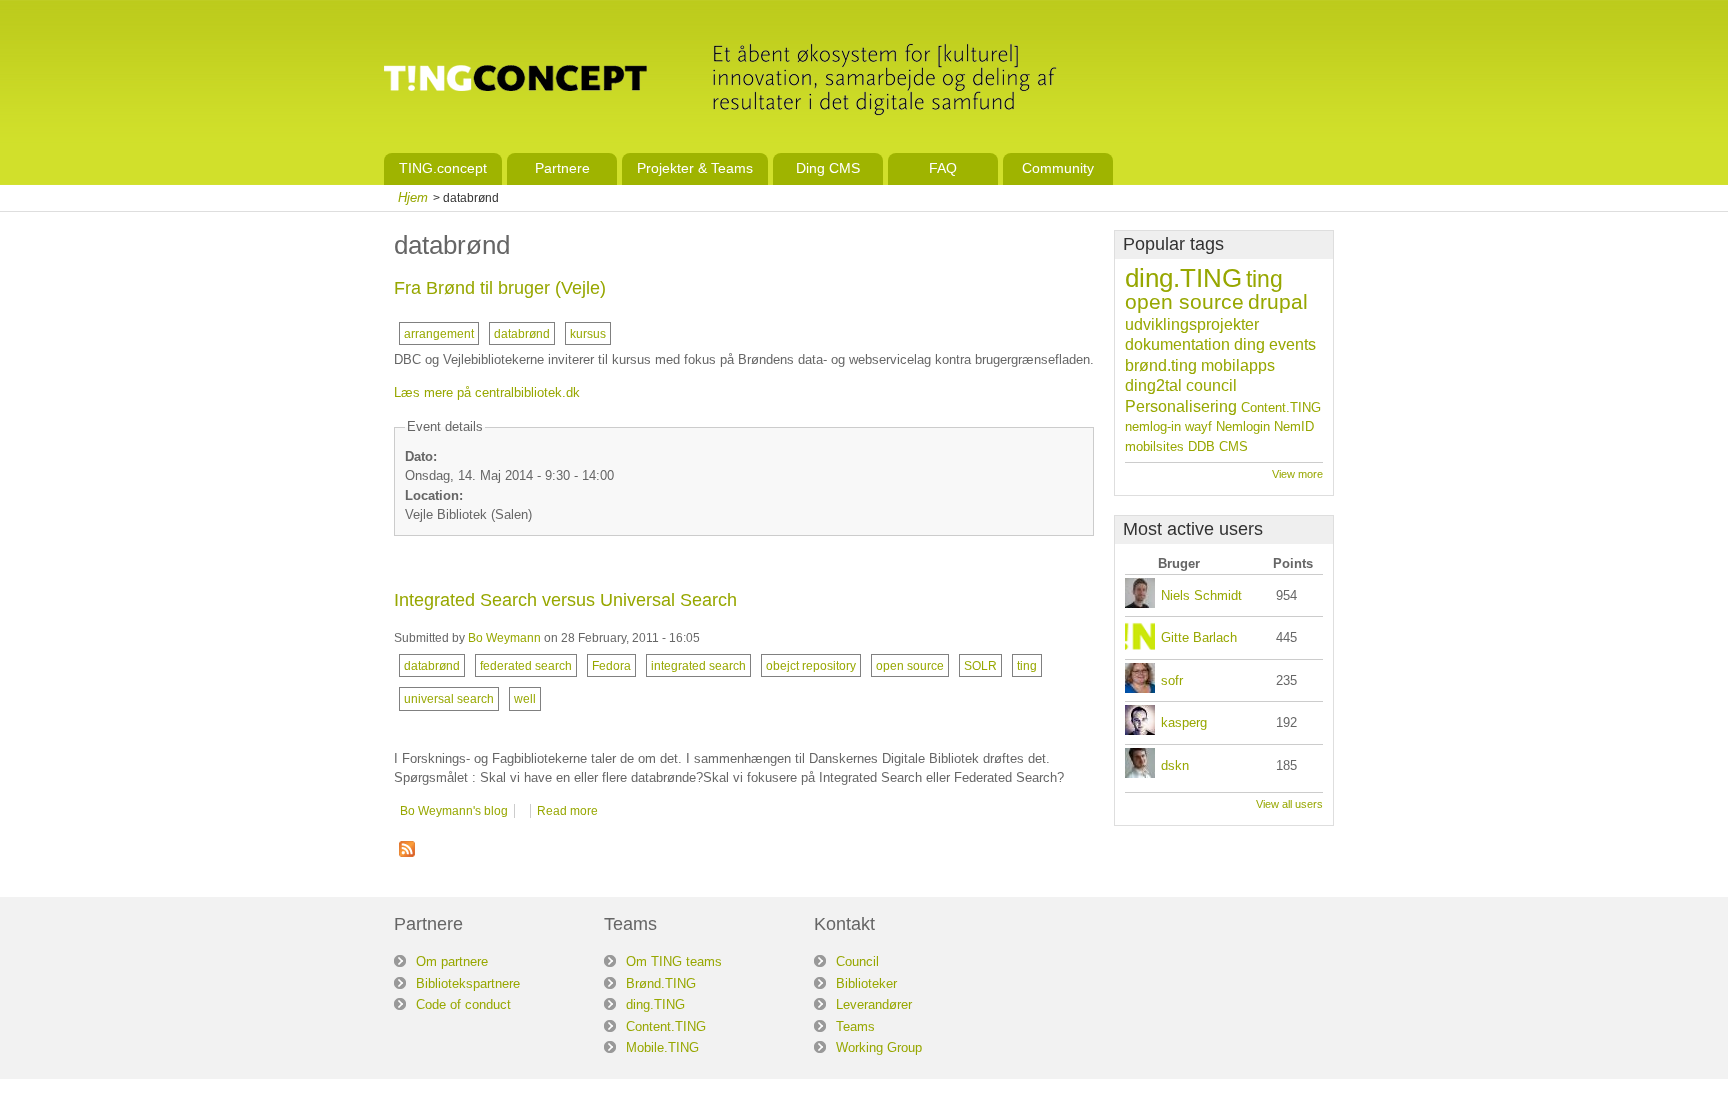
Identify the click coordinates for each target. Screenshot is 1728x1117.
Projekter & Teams (695, 168)
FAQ (943, 168)
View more (1297, 474)
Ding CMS (828, 168)
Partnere (562, 168)
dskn (1175, 765)
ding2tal (1153, 385)
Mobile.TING (662, 1047)
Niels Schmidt (1201, 595)
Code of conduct (463, 1004)
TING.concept (443, 168)
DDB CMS (1218, 446)
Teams (855, 1026)
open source (910, 665)
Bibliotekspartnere (468, 983)
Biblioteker (866, 983)
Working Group (879, 1047)
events (1292, 344)
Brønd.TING (661, 983)
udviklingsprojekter (1192, 324)
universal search (449, 698)
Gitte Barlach (1199, 637)
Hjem (413, 197)
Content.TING (1281, 407)
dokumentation (1177, 344)
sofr (1172, 680)
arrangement (439, 333)
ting (1027, 665)
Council (857, 961)
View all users (1289, 804)
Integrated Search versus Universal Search (565, 600)
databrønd (522, 333)
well (525, 698)
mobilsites (1154, 446)
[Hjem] (515, 81)
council (1211, 385)
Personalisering (1181, 406)
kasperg (1184, 722)
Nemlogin (1243, 426)
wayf (1198, 426)
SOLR (980, 665)
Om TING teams (674, 961)
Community (1058, 168)
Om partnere (452, 961)
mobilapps (1238, 365)
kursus (588, 333)
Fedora (611, 665)
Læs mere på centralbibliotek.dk (487, 392)
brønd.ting (1161, 365)
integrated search (698, 665)
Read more (567, 811)
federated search (526, 665)
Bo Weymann (504, 638)
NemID (1294, 426)
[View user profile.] (1140, 603)
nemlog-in (1153, 426)
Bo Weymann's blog (454, 811)
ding (1249, 344)
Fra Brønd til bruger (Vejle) (500, 288)
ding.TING (1183, 278)
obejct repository (811, 665)
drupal (1278, 301)
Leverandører (874, 1004)
